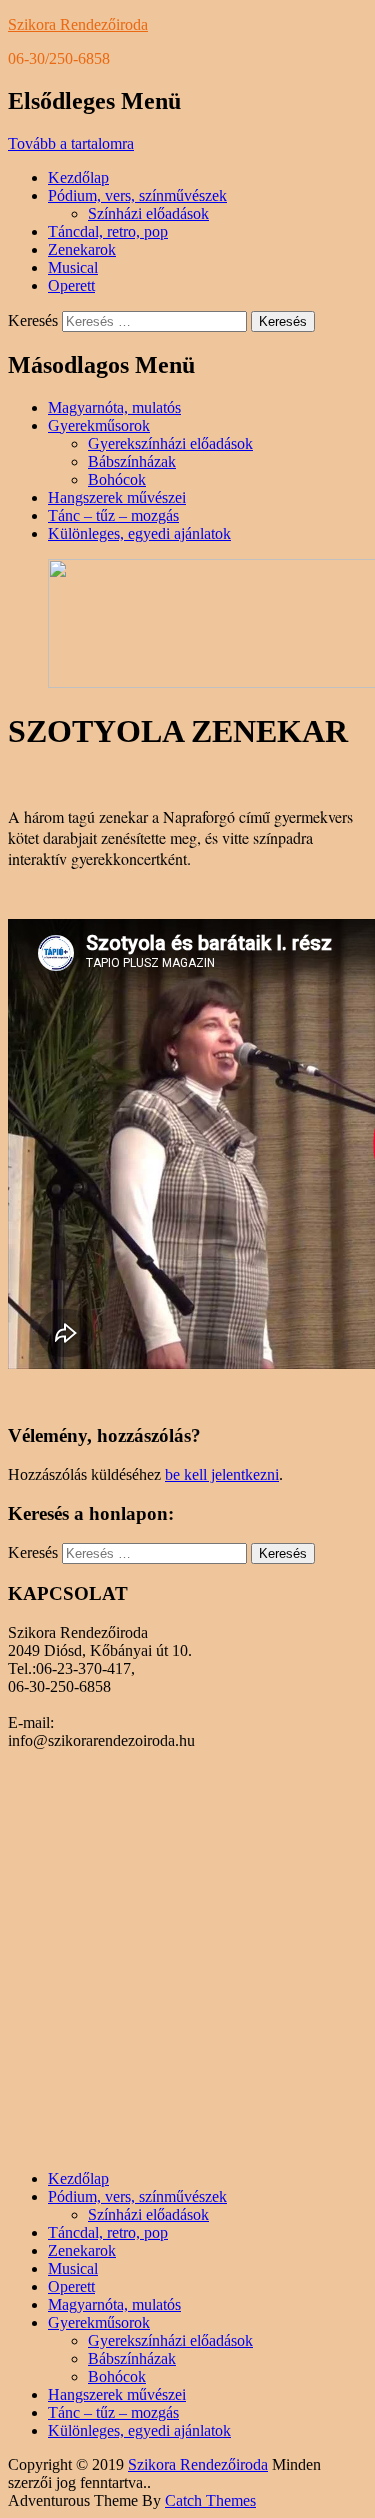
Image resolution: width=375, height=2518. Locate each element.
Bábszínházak (132, 461)
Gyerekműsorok (99, 425)
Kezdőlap (78, 177)
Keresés (33, 320)
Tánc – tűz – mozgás (113, 515)
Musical (73, 267)
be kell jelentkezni (222, 1474)
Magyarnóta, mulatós (114, 407)
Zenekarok (82, 249)
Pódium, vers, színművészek (137, 195)
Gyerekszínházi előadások (170, 443)
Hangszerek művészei (117, 497)
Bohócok (117, 479)
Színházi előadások (148, 213)
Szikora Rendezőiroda (78, 24)
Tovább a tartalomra (71, 143)
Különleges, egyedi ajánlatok (139, 533)
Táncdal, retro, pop (108, 231)
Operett (71, 285)
